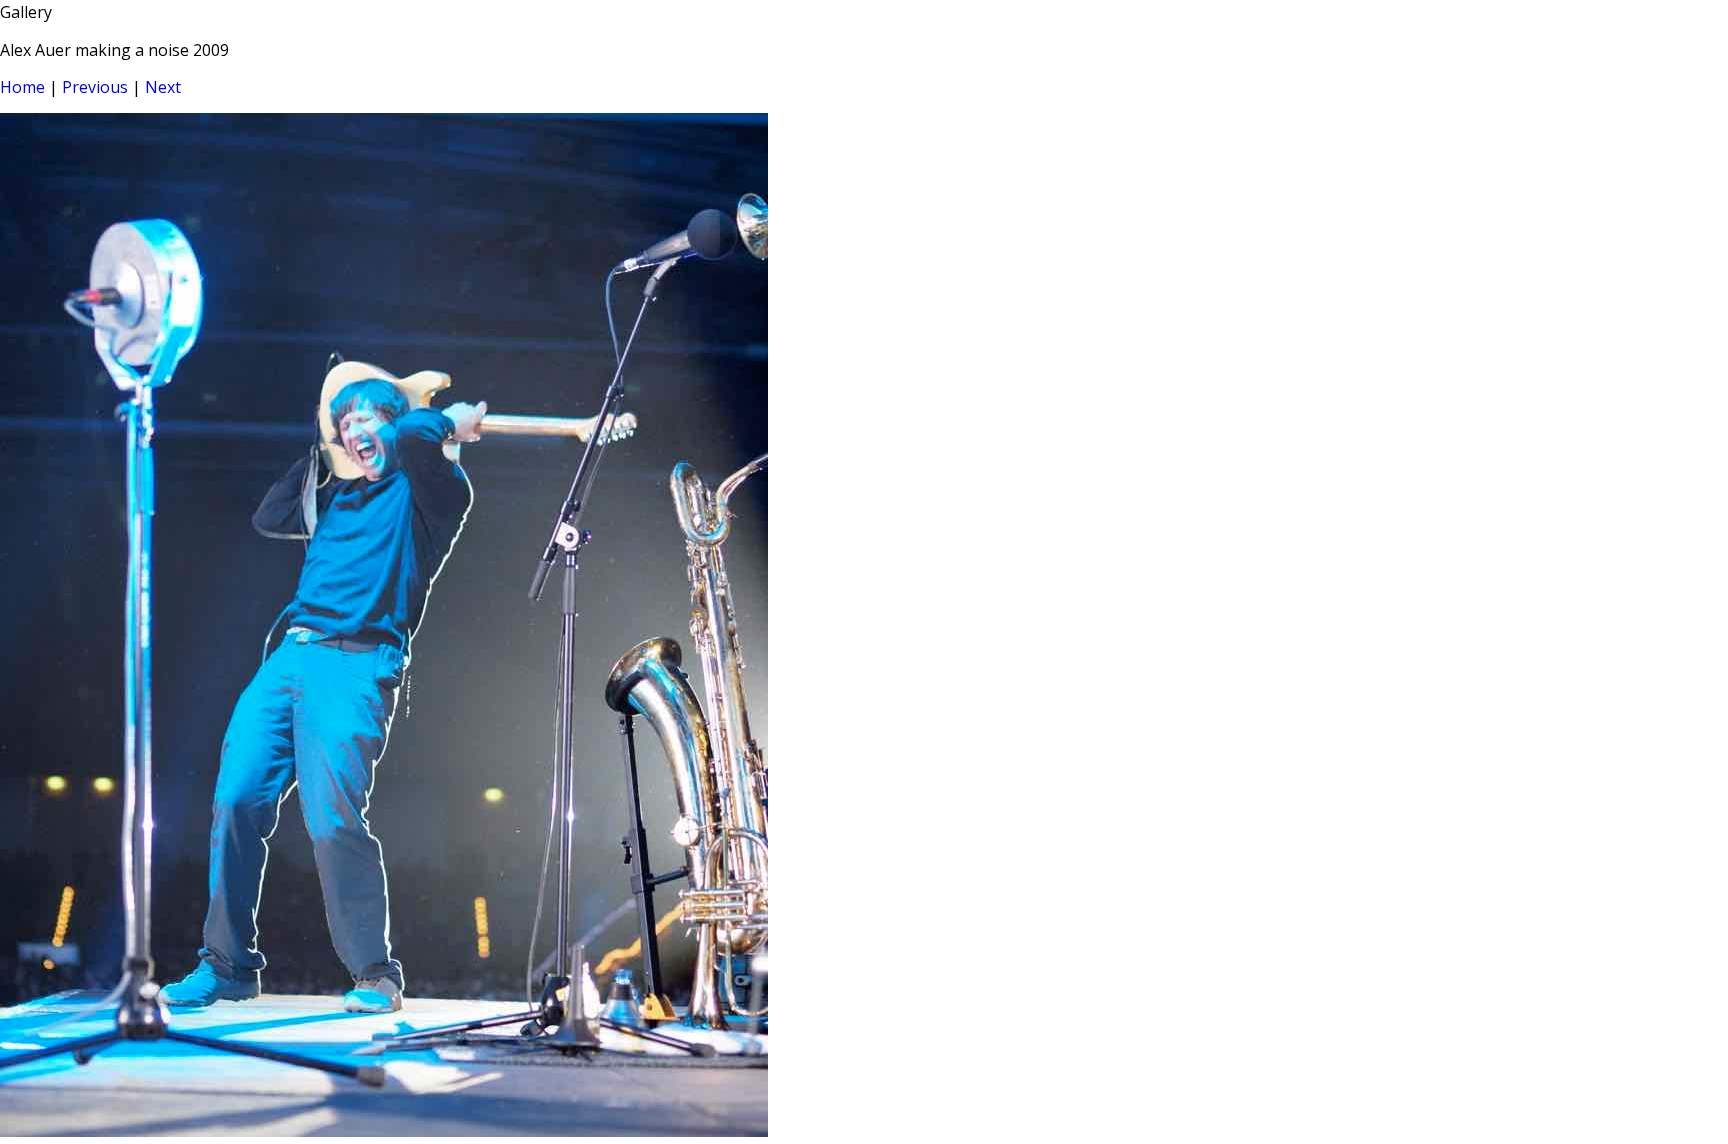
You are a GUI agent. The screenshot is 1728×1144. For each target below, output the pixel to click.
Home (22, 87)
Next (163, 87)
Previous (95, 87)
